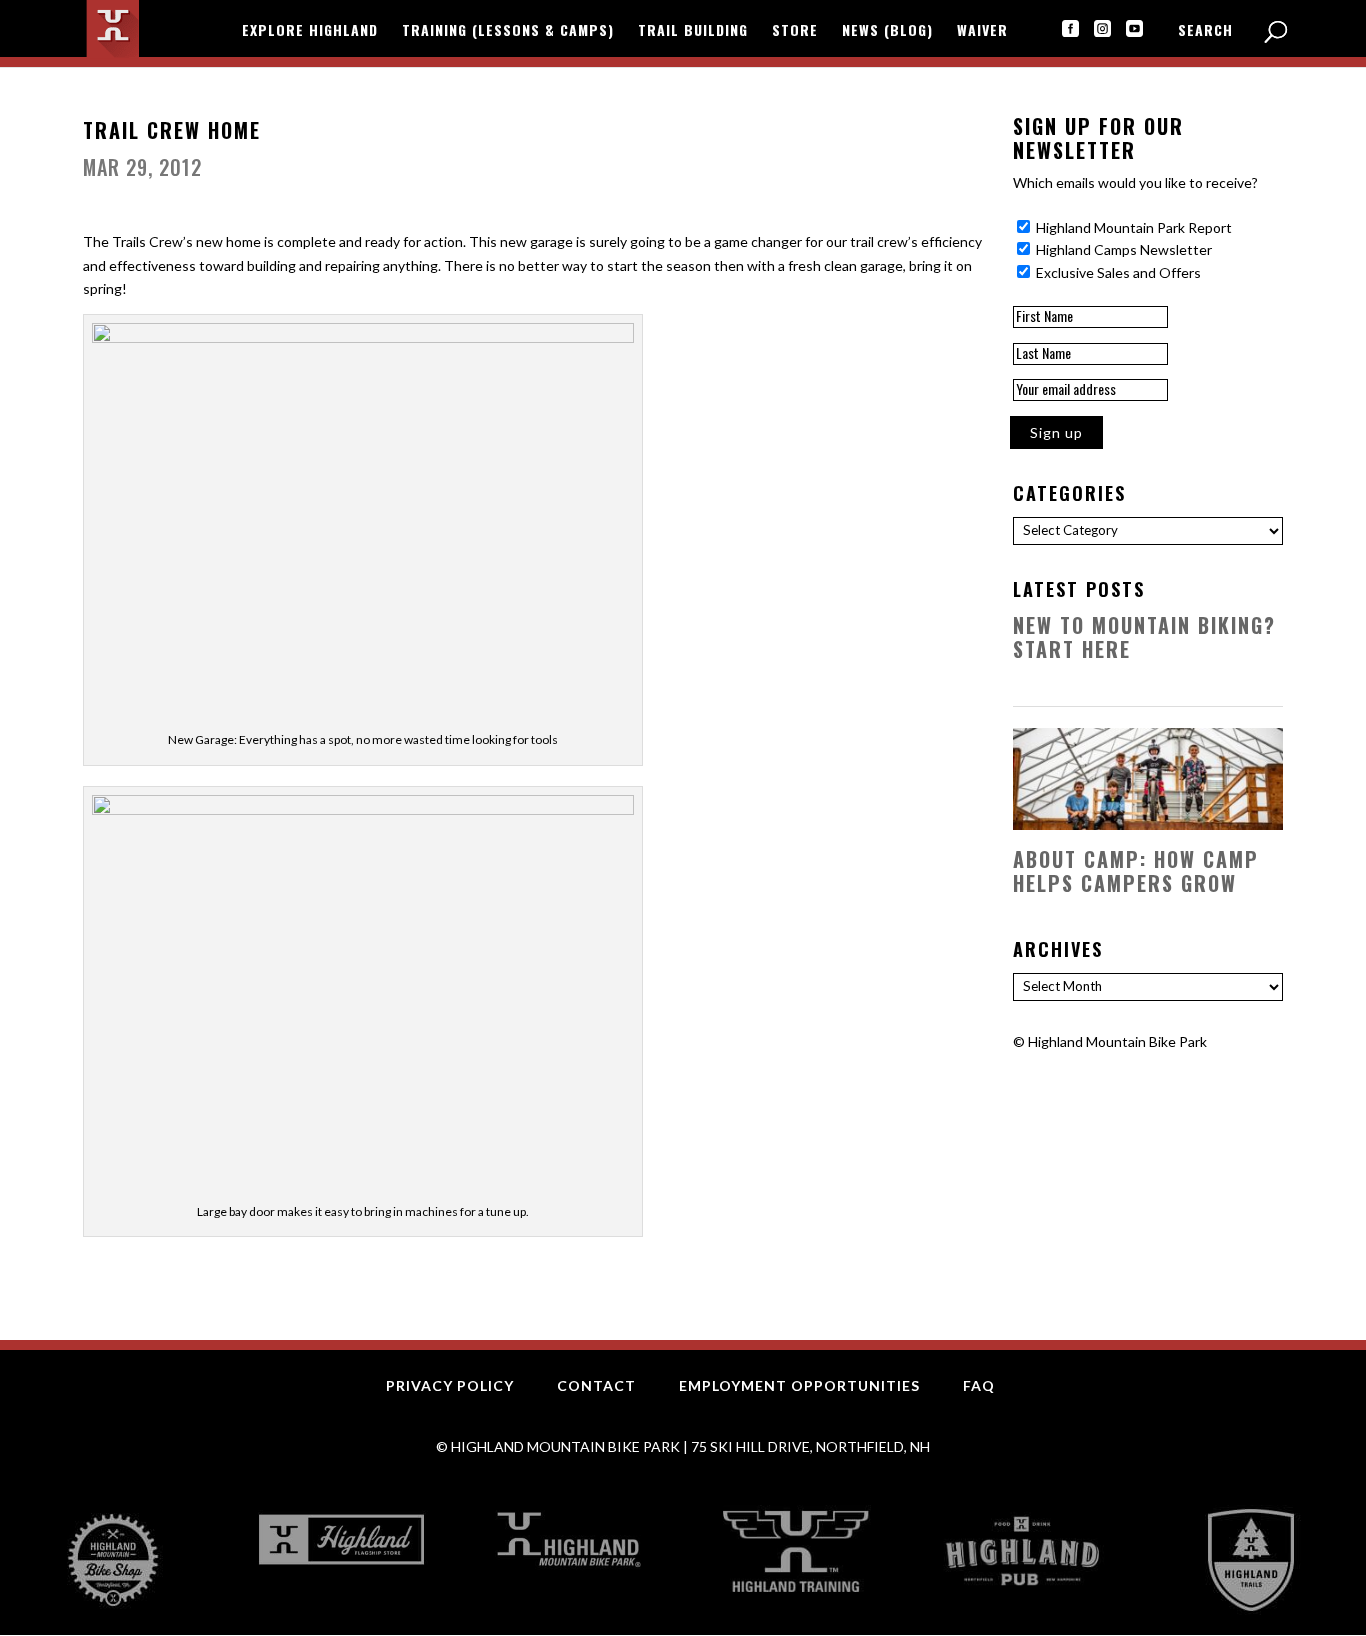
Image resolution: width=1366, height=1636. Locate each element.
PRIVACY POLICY (450, 1385)
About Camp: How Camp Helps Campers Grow (1136, 871)
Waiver (982, 31)
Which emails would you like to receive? (1135, 182)
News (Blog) (887, 31)
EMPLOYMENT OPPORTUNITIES (799, 1385)
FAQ (979, 1385)
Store (795, 31)
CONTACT (596, 1385)
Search (1205, 31)
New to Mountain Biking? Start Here (1144, 637)
